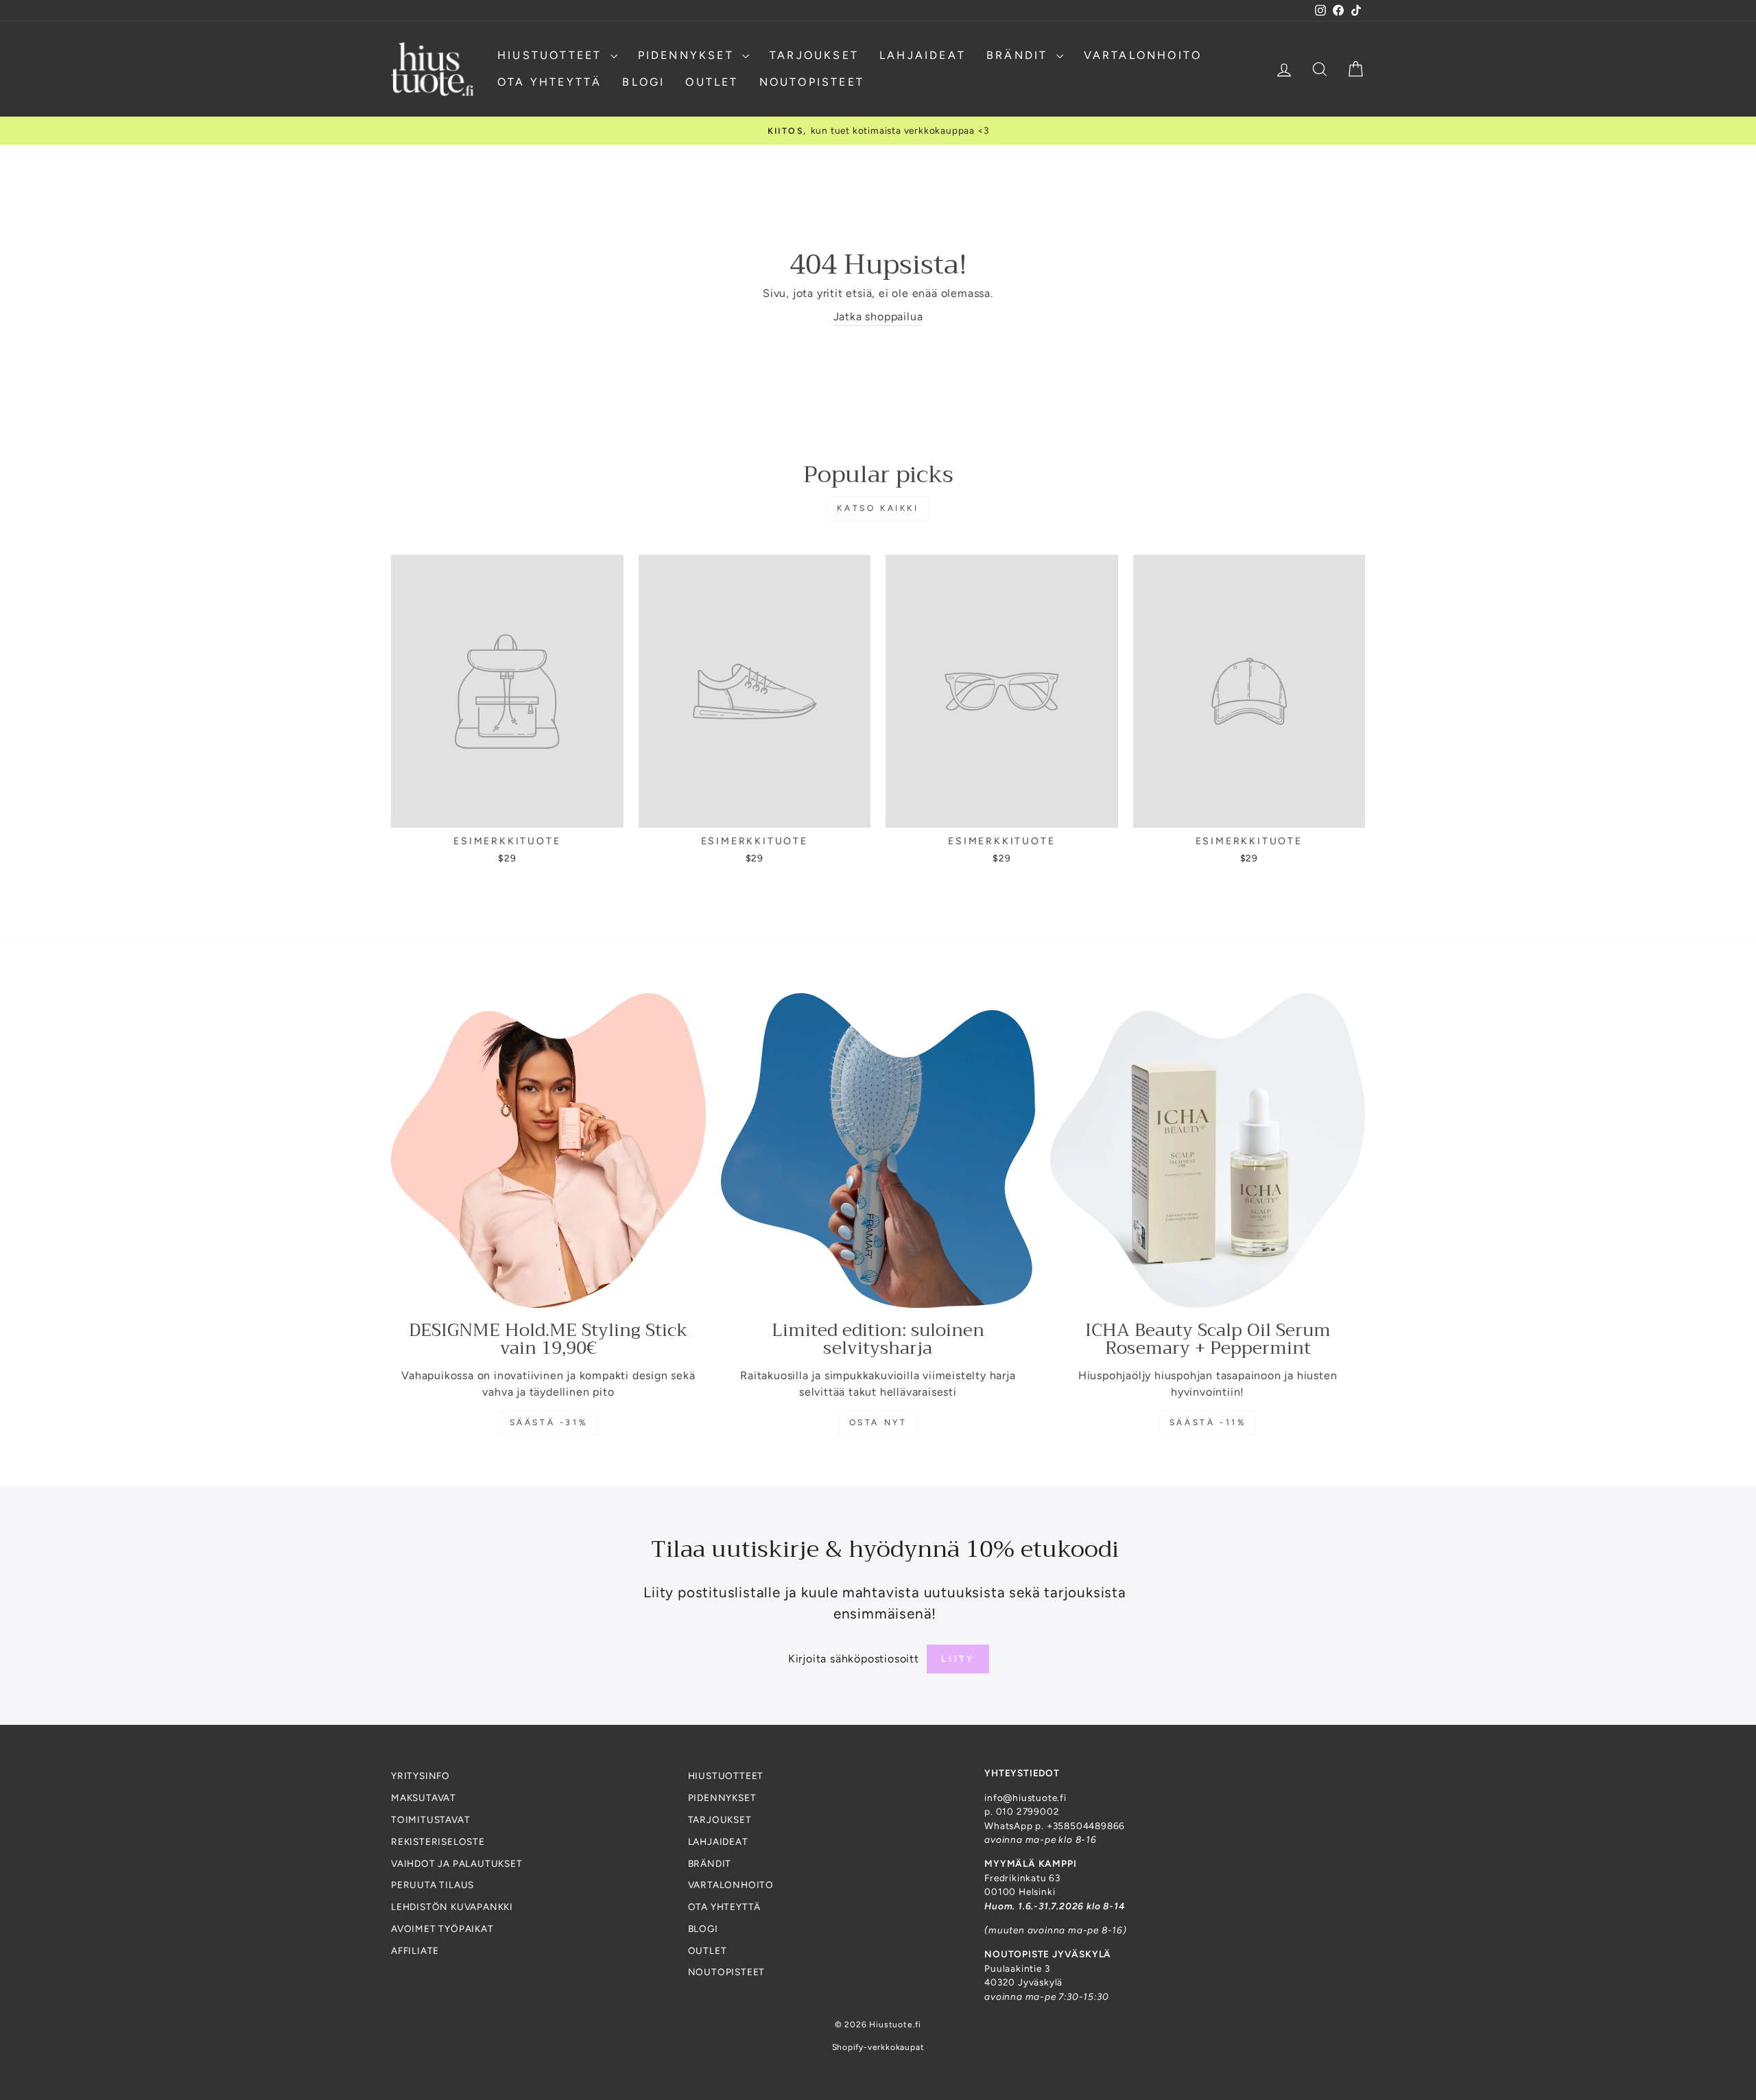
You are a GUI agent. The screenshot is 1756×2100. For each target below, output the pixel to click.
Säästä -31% (549, 1422)
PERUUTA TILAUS (432, 1885)
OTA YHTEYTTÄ (549, 82)
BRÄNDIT (1020, 55)
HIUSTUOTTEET (552, 55)
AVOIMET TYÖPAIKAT (442, 1929)
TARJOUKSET (814, 55)
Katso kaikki (878, 508)
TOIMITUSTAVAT (430, 1819)
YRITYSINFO (420, 1776)
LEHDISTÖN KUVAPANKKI (452, 1907)
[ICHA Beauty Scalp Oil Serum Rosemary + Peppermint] (1208, 1150)
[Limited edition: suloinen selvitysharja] (878, 1150)
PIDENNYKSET (688, 55)
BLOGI (643, 82)
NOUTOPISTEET (812, 82)
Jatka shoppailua (878, 317)
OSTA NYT (878, 1422)
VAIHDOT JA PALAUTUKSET (457, 1863)
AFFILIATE (415, 1950)
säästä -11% (1208, 1422)
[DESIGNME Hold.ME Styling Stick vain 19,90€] (548, 1150)
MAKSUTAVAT (424, 1798)
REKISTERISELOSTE (438, 1841)
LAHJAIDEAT (923, 55)
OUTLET (712, 82)
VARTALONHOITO (1143, 55)
